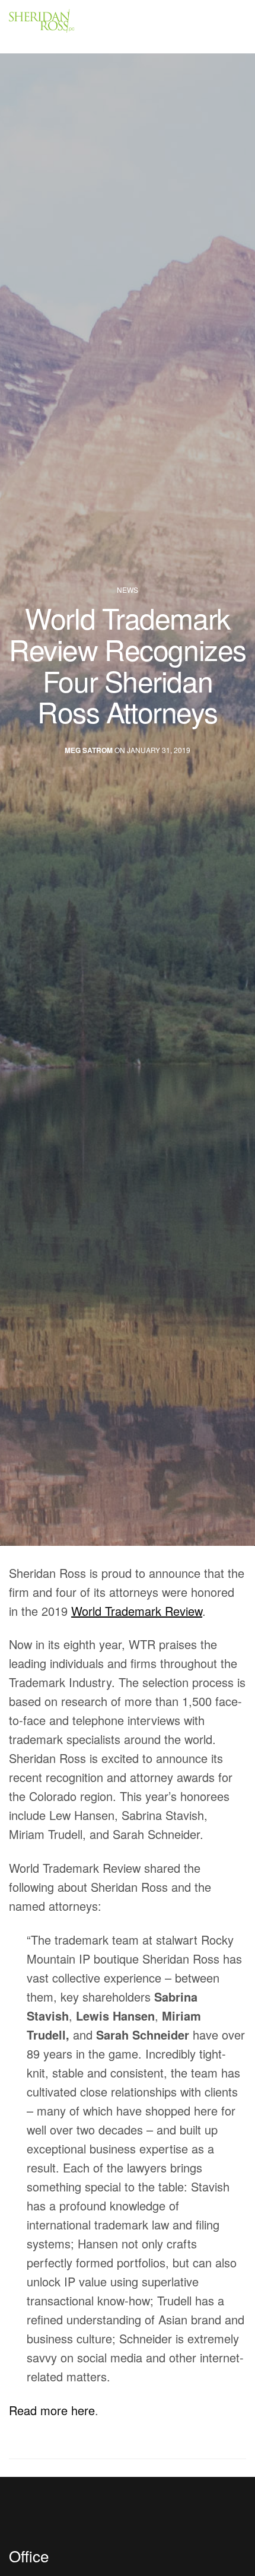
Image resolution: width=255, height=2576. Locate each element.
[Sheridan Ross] (77, 27)
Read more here (52, 2410)
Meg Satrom (89, 750)
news (128, 590)
